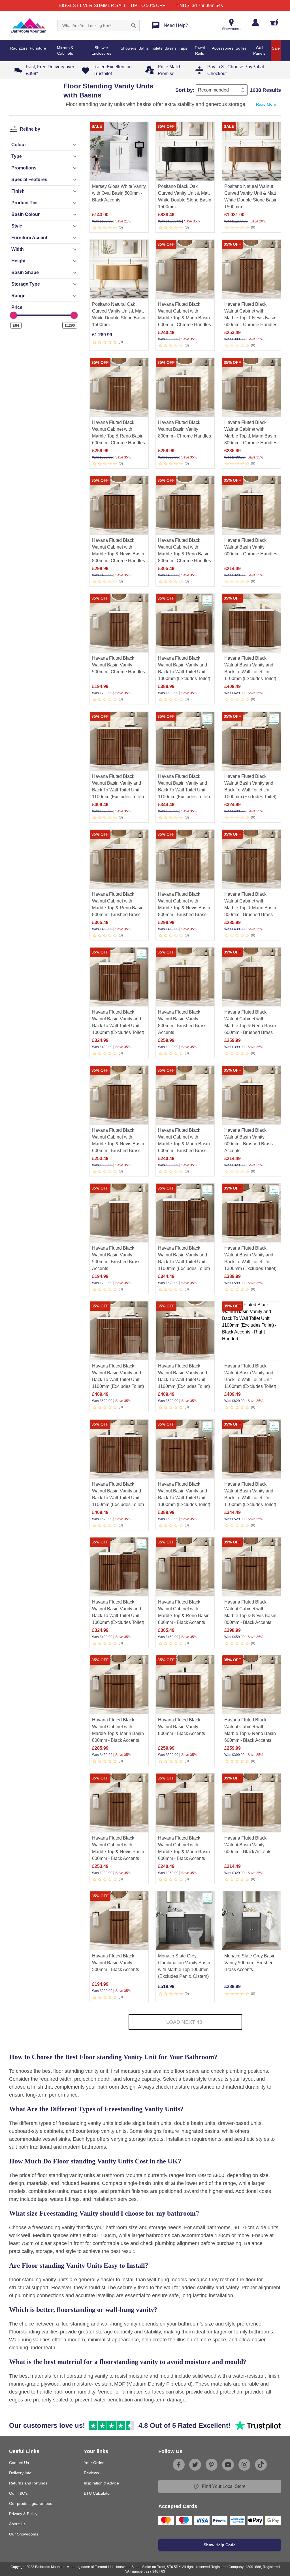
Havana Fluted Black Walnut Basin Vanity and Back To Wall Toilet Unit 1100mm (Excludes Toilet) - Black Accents (250, 1498)
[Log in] (255, 22)
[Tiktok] (261, 2465)
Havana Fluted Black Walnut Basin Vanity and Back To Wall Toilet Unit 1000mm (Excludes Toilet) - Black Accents (118, 1616)
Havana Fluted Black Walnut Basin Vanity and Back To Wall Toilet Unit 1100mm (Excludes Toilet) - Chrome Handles (184, 1262)
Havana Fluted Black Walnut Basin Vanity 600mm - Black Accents (248, 1845)
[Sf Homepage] (29, 26)
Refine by (30, 129)
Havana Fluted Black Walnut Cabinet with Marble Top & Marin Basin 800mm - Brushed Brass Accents (250, 908)
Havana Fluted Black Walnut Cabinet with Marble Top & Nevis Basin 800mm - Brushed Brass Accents (184, 908)
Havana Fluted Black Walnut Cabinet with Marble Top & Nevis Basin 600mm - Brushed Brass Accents (118, 1144)
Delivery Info (20, 2473)
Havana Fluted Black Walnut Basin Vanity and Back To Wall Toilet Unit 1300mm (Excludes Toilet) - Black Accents (250, 1262)
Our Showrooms (24, 2534)
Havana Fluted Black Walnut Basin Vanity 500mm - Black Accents (116, 1963)
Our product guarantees (31, 2503)
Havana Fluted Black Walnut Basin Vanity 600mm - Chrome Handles (251, 547)
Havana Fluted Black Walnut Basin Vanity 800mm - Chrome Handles (185, 429)
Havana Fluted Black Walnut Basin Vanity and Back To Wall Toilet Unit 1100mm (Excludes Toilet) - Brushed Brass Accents (184, 790)
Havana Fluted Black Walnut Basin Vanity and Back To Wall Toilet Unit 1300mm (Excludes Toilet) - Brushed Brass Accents (184, 672)
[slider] (13, 315)
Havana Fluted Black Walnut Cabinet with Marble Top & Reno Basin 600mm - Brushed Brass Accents (250, 1026)
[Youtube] (228, 2465)
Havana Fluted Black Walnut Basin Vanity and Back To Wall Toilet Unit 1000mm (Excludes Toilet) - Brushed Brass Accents (250, 790)
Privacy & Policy (23, 2514)
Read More (266, 104)
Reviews (91, 2473)
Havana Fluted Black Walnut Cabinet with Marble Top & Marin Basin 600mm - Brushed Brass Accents (184, 1144)
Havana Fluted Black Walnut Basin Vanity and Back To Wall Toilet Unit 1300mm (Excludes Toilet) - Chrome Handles (184, 1498)
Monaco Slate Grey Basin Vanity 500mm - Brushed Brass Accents (250, 1963)
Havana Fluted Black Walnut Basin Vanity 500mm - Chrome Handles (119, 665)
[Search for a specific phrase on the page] (134, 26)
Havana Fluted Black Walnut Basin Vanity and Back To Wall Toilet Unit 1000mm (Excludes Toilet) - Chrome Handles (118, 1026)
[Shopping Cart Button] (274, 22)
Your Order (94, 2463)
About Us (17, 2524)
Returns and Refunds (28, 2483)
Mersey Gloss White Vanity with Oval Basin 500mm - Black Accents (119, 193)
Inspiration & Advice (101, 2483)
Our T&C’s (18, 2493)
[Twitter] (195, 2465)
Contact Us (19, 2463)
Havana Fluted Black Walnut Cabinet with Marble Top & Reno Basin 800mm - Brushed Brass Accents (118, 908)
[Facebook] (179, 2465)
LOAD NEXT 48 (184, 2022)
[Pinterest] (212, 2465)
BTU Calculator (97, 2493)
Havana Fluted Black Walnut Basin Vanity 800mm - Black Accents (182, 1727)
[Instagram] (244, 2465)
